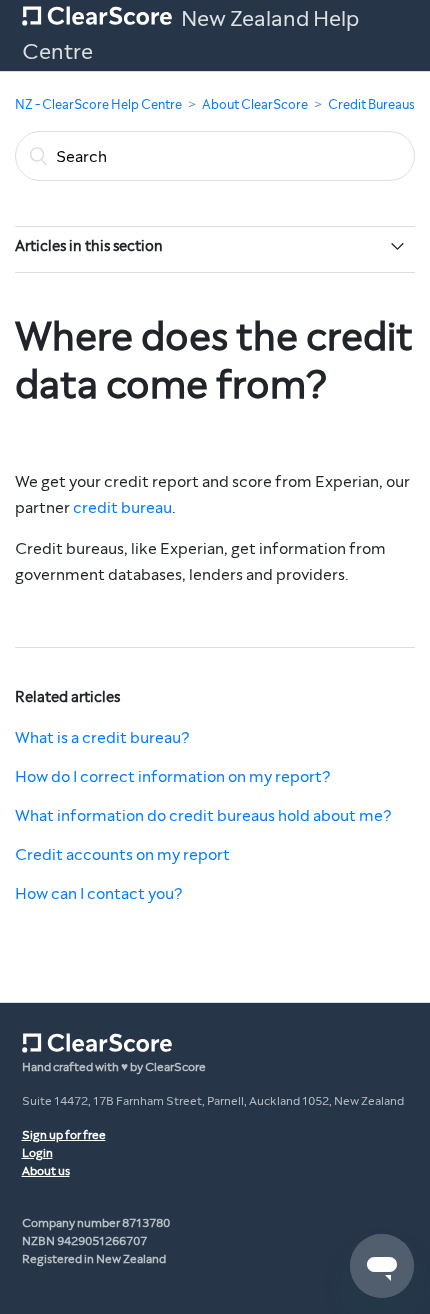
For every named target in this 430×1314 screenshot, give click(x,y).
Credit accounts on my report (122, 854)
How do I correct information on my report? (172, 776)
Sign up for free (64, 1135)
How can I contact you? (98, 893)
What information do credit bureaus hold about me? (203, 815)
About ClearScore (255, 105)
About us (46, 1171)
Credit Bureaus (371, 105)
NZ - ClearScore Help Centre (98, 105)
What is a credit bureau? (102, 737)
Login (37, 1153)
